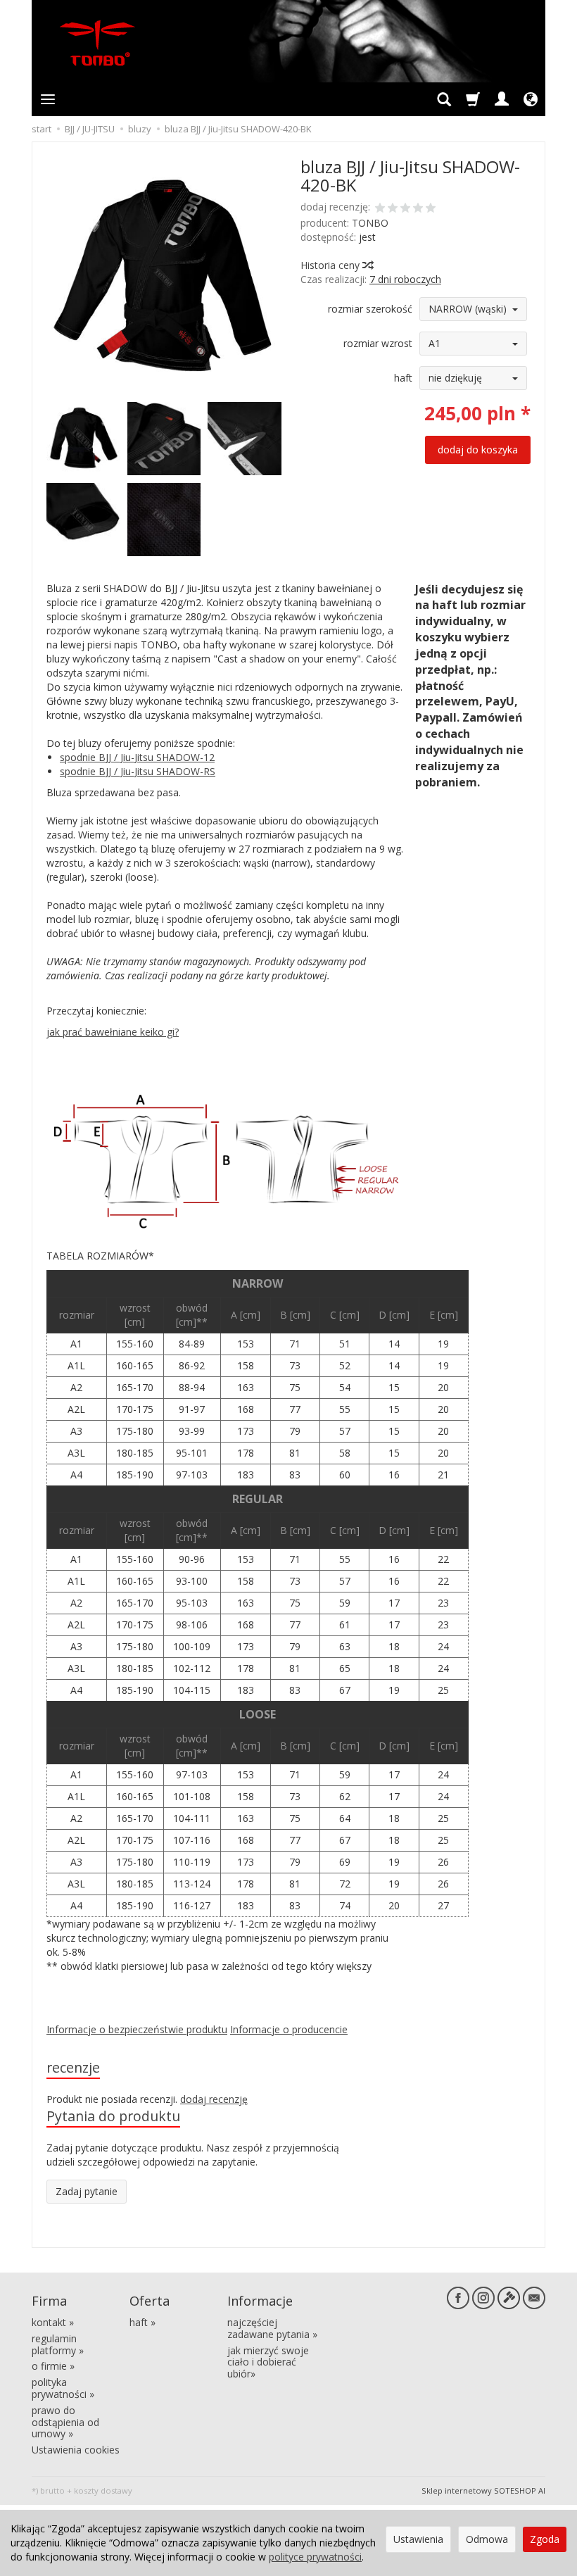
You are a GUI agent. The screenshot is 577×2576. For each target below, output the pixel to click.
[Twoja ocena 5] (431, 209)
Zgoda (545, 2539)
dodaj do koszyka (478, 450)
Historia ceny (331, 265)
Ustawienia (418, 2539)
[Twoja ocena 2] (393, 209)
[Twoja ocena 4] (418, 209)
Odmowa (487, 2539)
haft (403, 378)
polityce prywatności (315, 2557)
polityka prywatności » (63, 2388)
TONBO (370, 223)
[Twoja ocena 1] (380, 209)
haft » (142, 2322)
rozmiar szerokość (370, 309)
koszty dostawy (103, 2490)
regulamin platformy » (58, 2344)
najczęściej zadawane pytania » (272, 2328)
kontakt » (53, 2322)
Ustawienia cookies (76, 2450)
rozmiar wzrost (378, 343)
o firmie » (53, 2366)
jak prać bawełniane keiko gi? (113, 1032)
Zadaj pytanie (87, 2191)
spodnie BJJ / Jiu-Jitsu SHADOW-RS (138, 771)
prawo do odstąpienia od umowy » (65, 2422)
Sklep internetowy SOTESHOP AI (483, 2490)
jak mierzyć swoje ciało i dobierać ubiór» (268, 2362)
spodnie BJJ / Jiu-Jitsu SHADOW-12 (137, 757)
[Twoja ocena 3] (405, 209)
